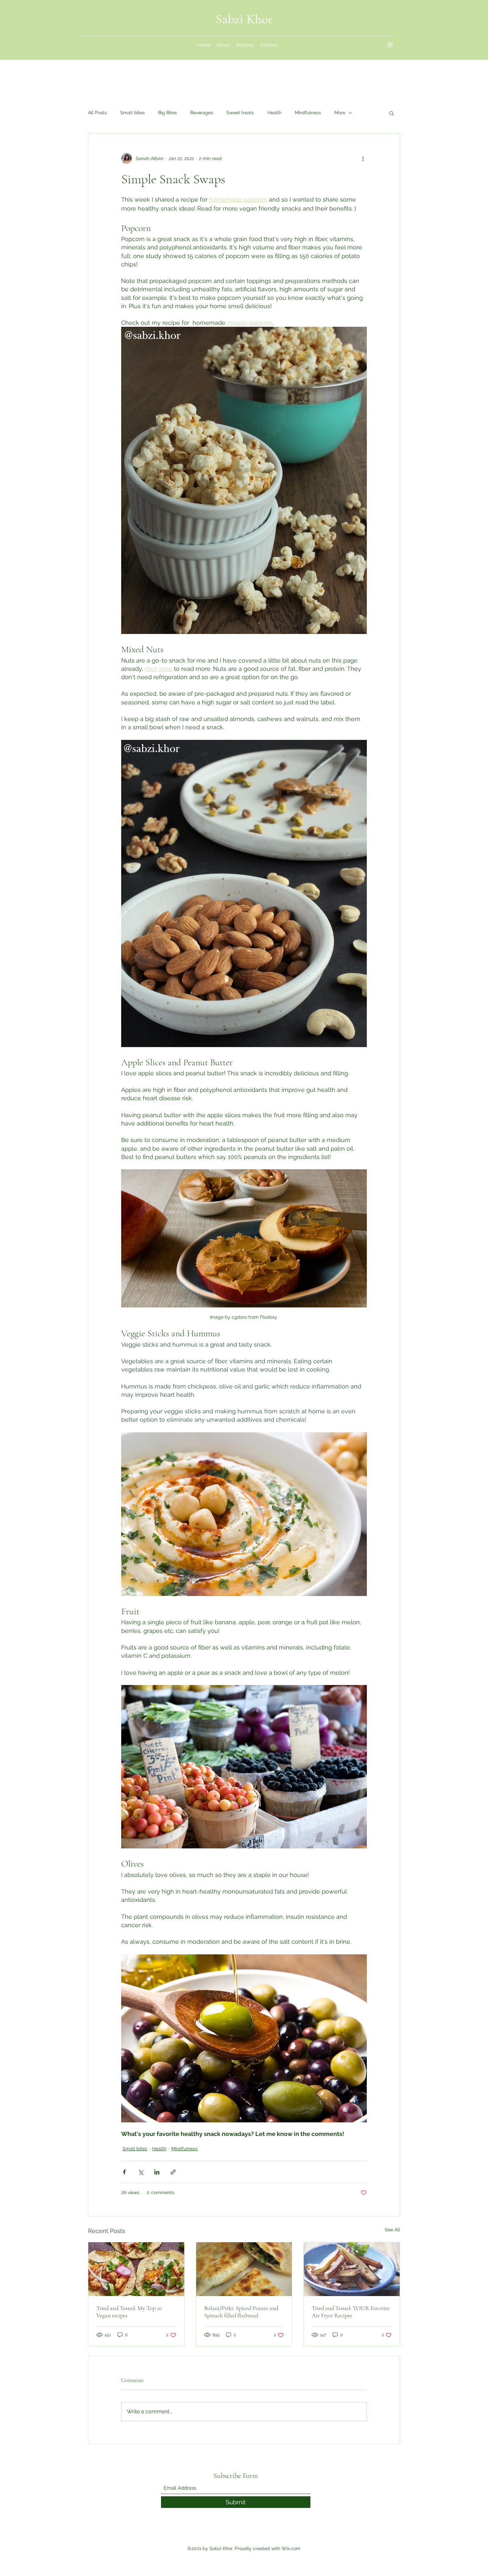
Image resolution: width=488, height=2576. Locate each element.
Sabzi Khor (244, 19)
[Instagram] (390, 45)
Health (274, 113)
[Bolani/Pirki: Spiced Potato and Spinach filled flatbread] (244, 2269)
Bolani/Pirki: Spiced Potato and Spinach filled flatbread (241, 2312)
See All (392, 2230)
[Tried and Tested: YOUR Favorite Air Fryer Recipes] (352, 2269)
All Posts (97, 113)
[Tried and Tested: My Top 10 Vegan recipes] (136, 2269)
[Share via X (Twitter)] (141, 2172)
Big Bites (167, 113)
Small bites (132, 113)
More (340, 113)
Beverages (202, 113)
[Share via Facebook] (124, 2172)
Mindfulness (308, 113)
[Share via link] (173, 2172)
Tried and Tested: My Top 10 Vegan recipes (129, 2312)
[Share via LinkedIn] (157, 2172)
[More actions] (363, 158)
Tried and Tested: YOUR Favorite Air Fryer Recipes (351, 2312)
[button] (392, 113)
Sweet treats (240, 113)
